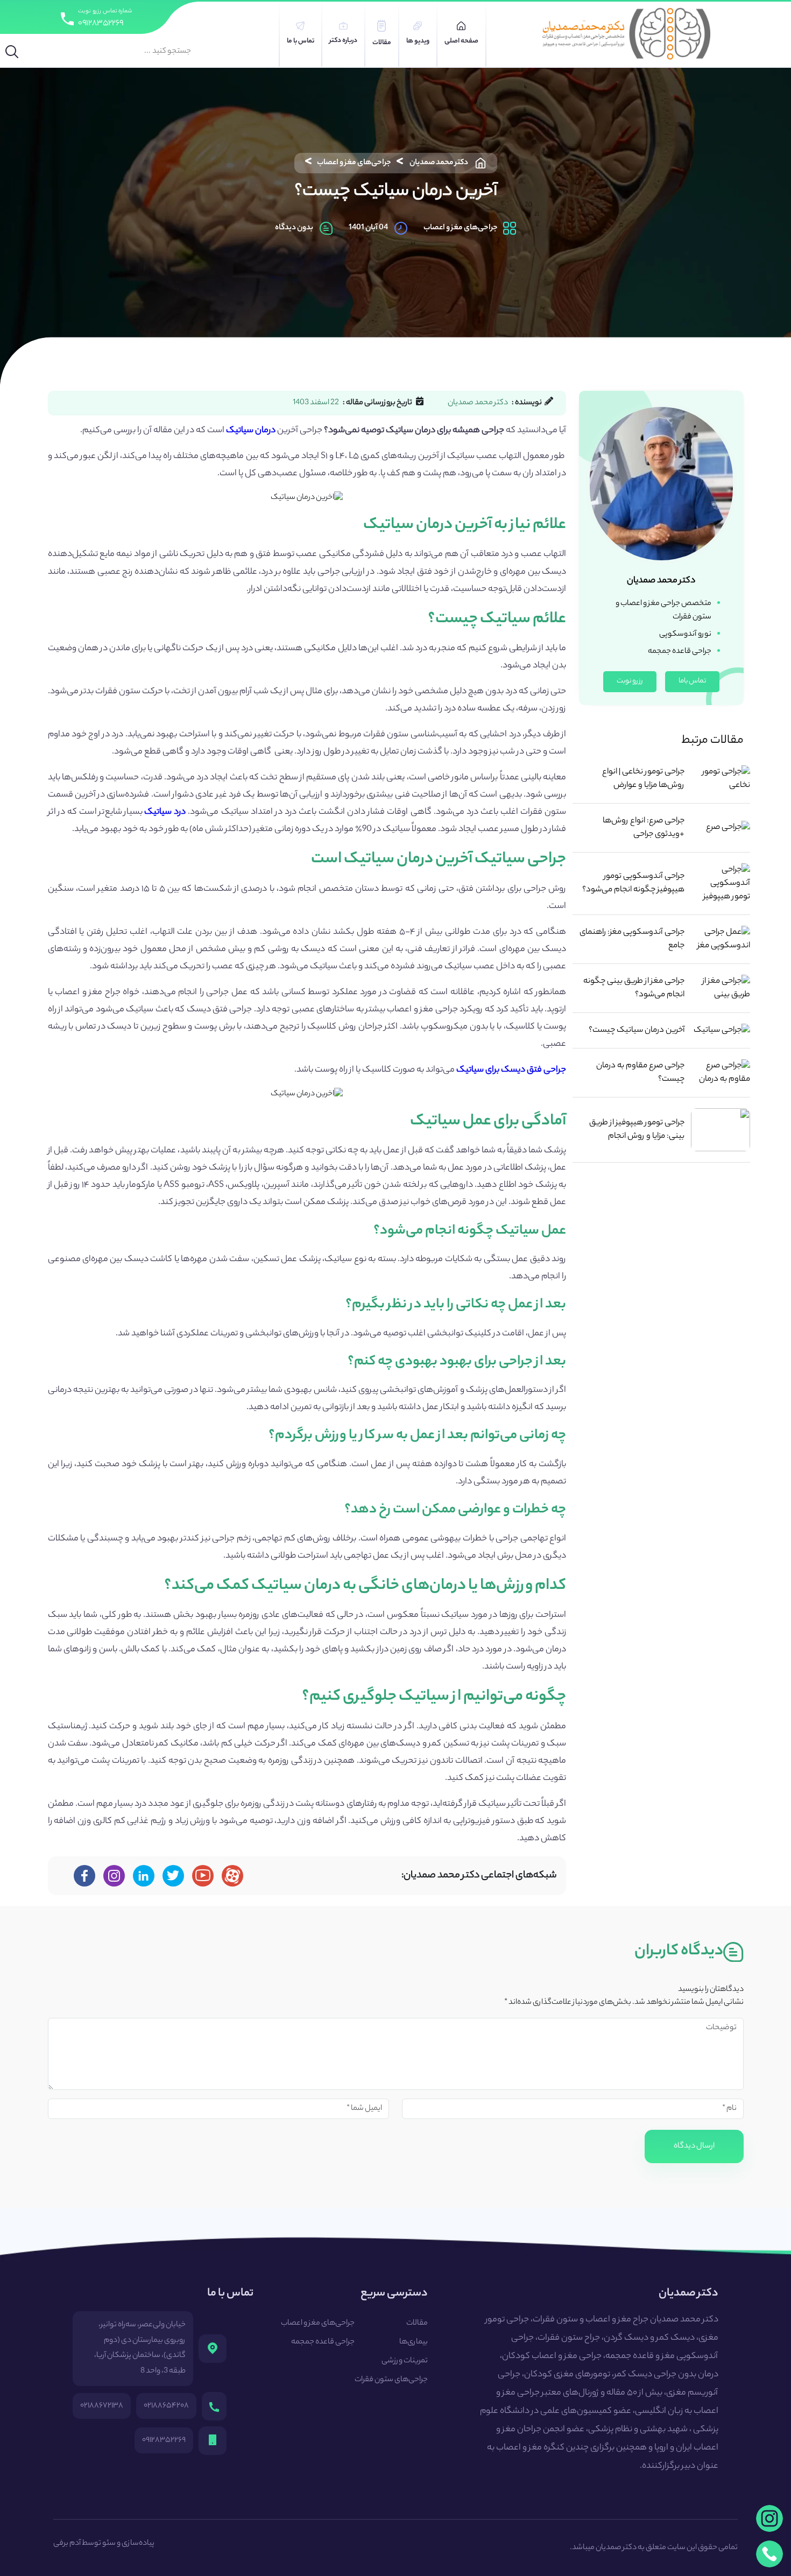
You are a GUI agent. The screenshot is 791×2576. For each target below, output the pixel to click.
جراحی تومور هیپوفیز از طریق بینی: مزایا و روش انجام (637, 1130)
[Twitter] (173, 1876)
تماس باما (692, 681)
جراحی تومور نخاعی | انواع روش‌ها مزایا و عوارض (643, 779)
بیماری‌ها (414, 2342)
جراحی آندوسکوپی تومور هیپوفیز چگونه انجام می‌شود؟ (633, 883)
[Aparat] (232, 1876)
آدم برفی (67, 2544)
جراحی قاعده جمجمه (323, 2342)
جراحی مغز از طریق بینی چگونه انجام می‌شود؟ (634, 988)
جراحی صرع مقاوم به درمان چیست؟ (640, 1073)
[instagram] (769, 2518)
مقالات (417, 2324)
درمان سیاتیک (251, 431)
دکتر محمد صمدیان (439, 163)
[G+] (203, 1876)
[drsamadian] (114, 1876)
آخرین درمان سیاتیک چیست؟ (637, 1030)
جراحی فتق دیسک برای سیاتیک (511, 1070)
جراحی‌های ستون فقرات (391, 2380)
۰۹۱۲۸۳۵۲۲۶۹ (101, 23)
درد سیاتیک (165, 812)
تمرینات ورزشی (405, 2361)
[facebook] (84, 1876)
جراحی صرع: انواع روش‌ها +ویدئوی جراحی (644, 828)
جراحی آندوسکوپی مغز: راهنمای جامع (632, 939)
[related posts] (721, 779)
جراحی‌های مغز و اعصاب (354, 163)
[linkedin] (143, 1876)
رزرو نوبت (630, 681)
